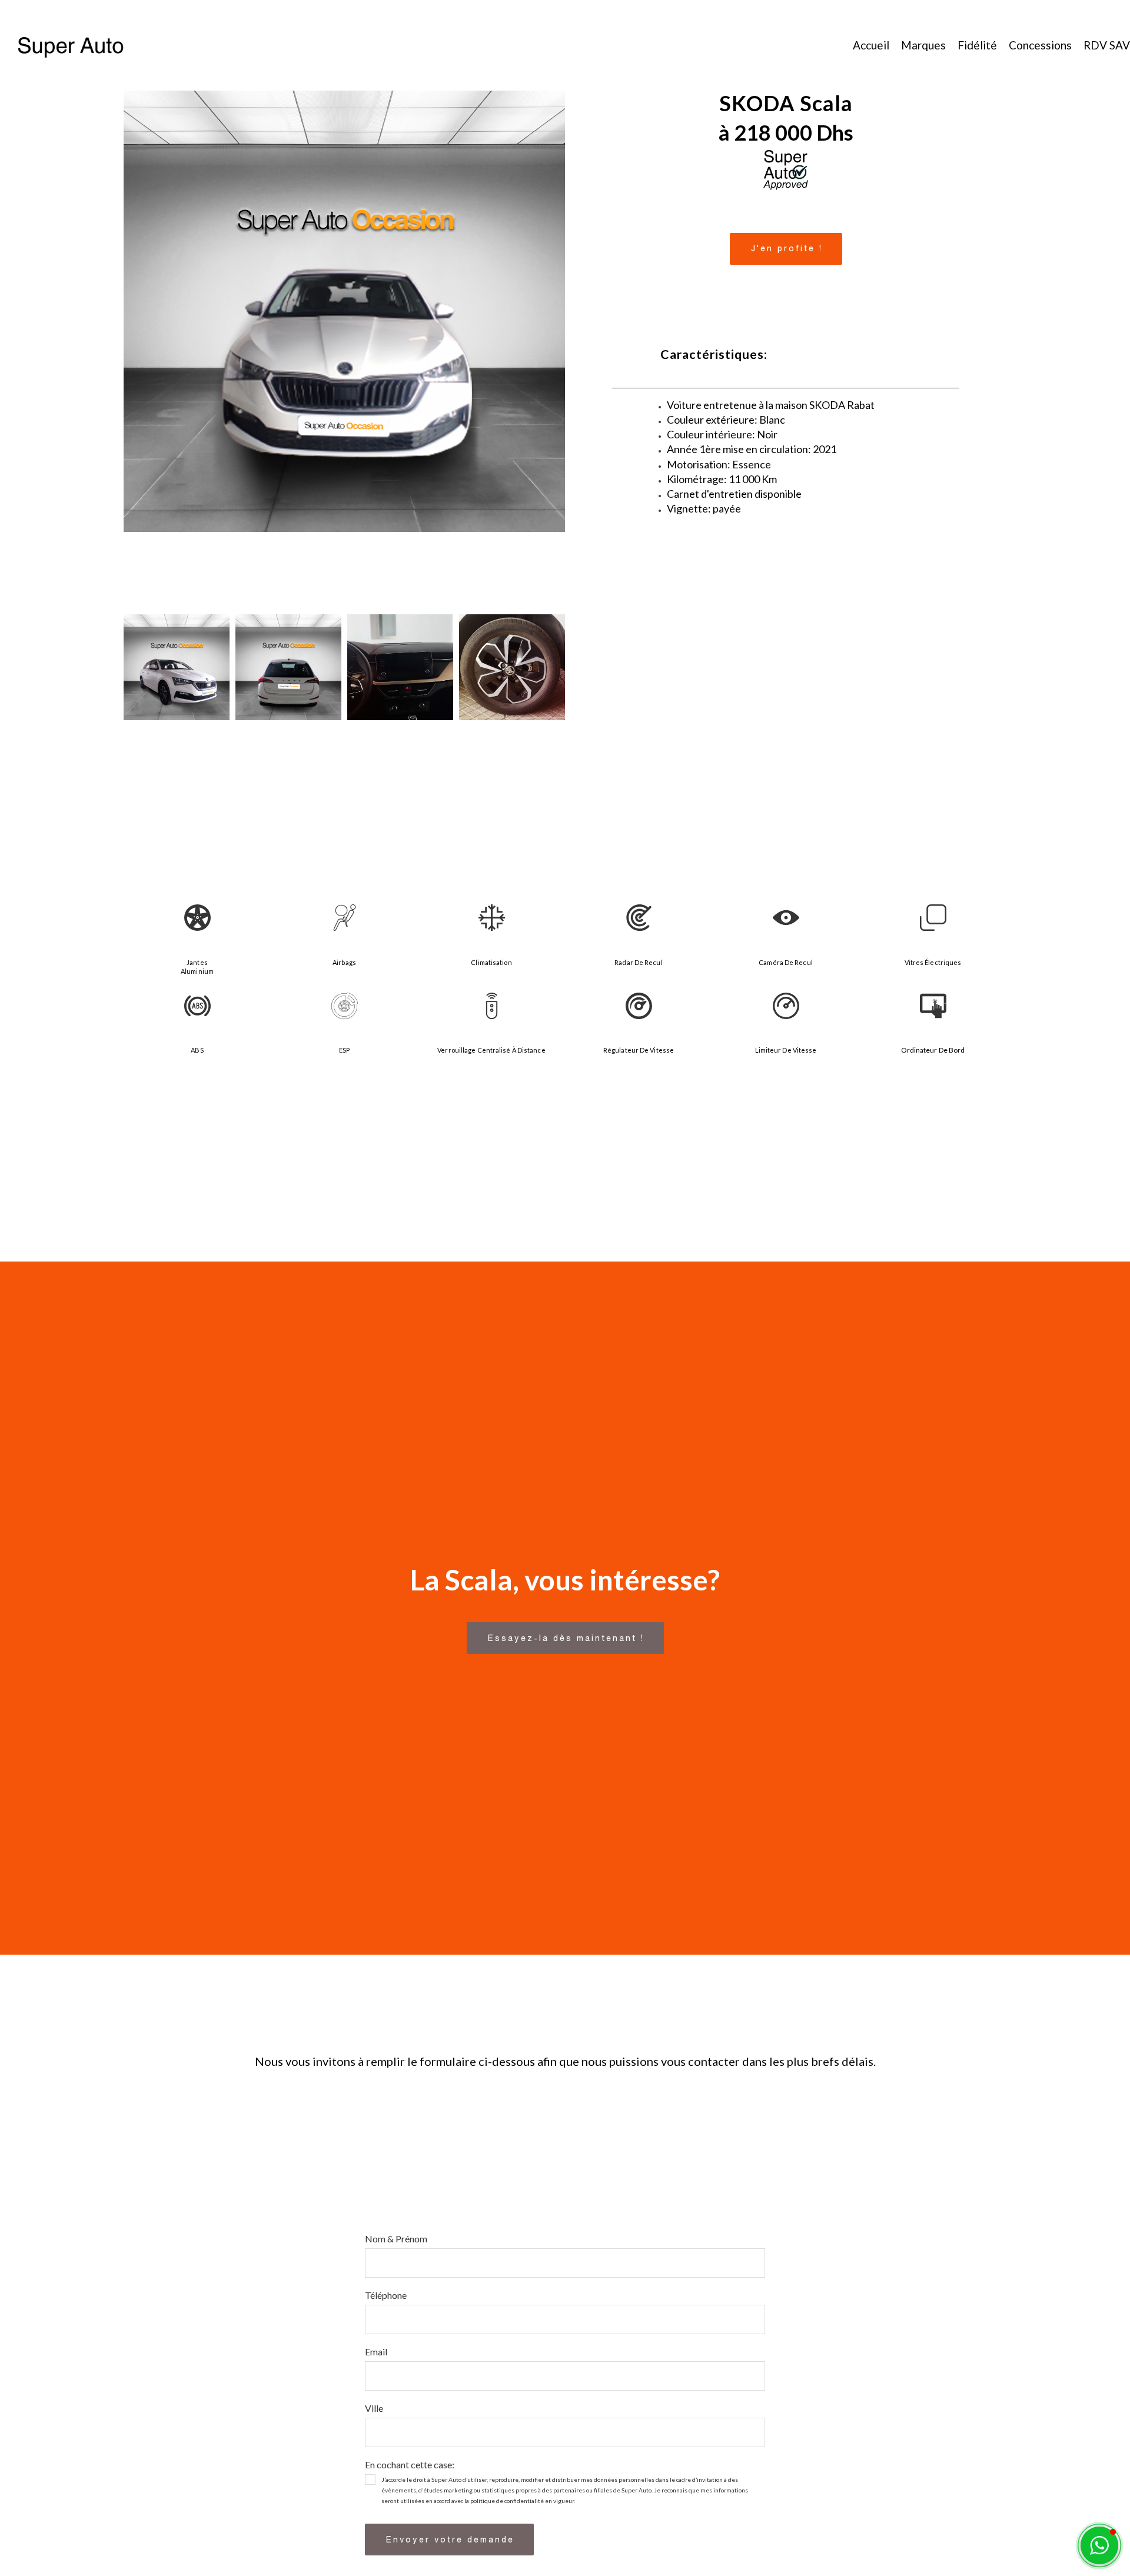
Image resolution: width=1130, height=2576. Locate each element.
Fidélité (977, 45)
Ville (376, 2408)
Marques (923, 45)
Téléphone (388, 2295)
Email (378, 2352)
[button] (786, 249)
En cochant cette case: (412, 2464)
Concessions (1040, 45)
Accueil (871, 45)
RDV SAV (1107, 45)
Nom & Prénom (398, 2239)
